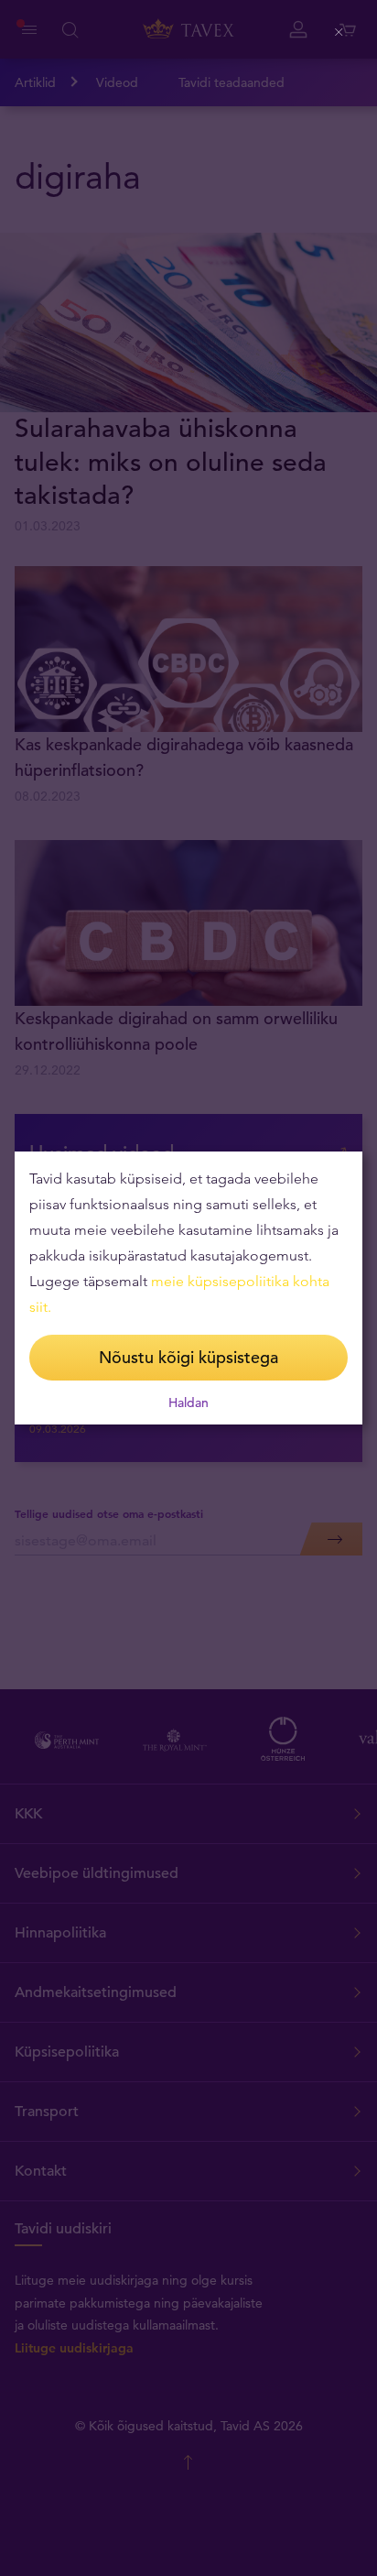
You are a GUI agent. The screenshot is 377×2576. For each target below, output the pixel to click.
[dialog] (188, 1288)
